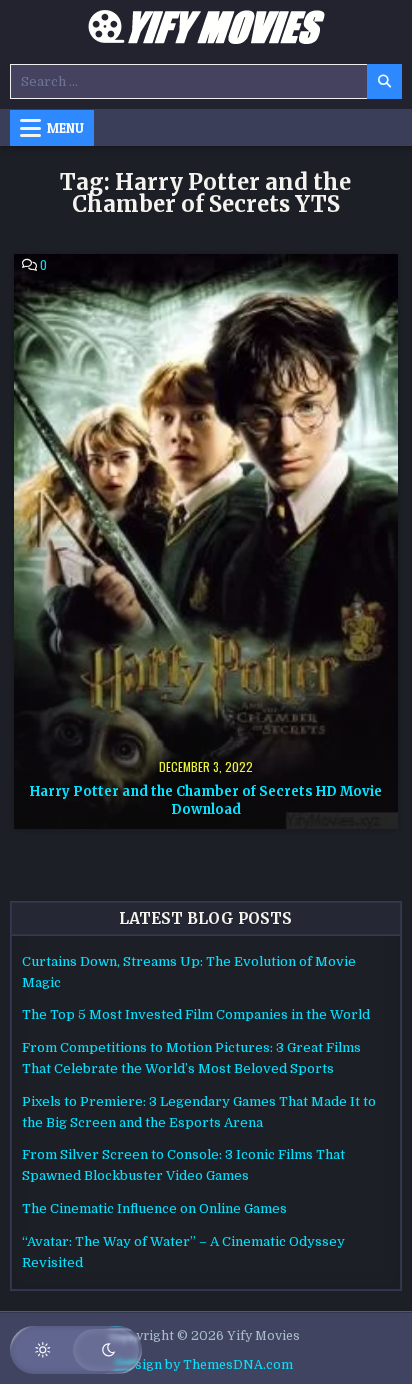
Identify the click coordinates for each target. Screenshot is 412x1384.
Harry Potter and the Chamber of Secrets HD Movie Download (206, 800)
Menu (65, 128)
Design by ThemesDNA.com (205, 1365)
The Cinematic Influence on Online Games (154, 1208)
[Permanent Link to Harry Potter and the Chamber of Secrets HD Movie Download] (205, 541)
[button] (76, 1350)
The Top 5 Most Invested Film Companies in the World (196, 1014)
